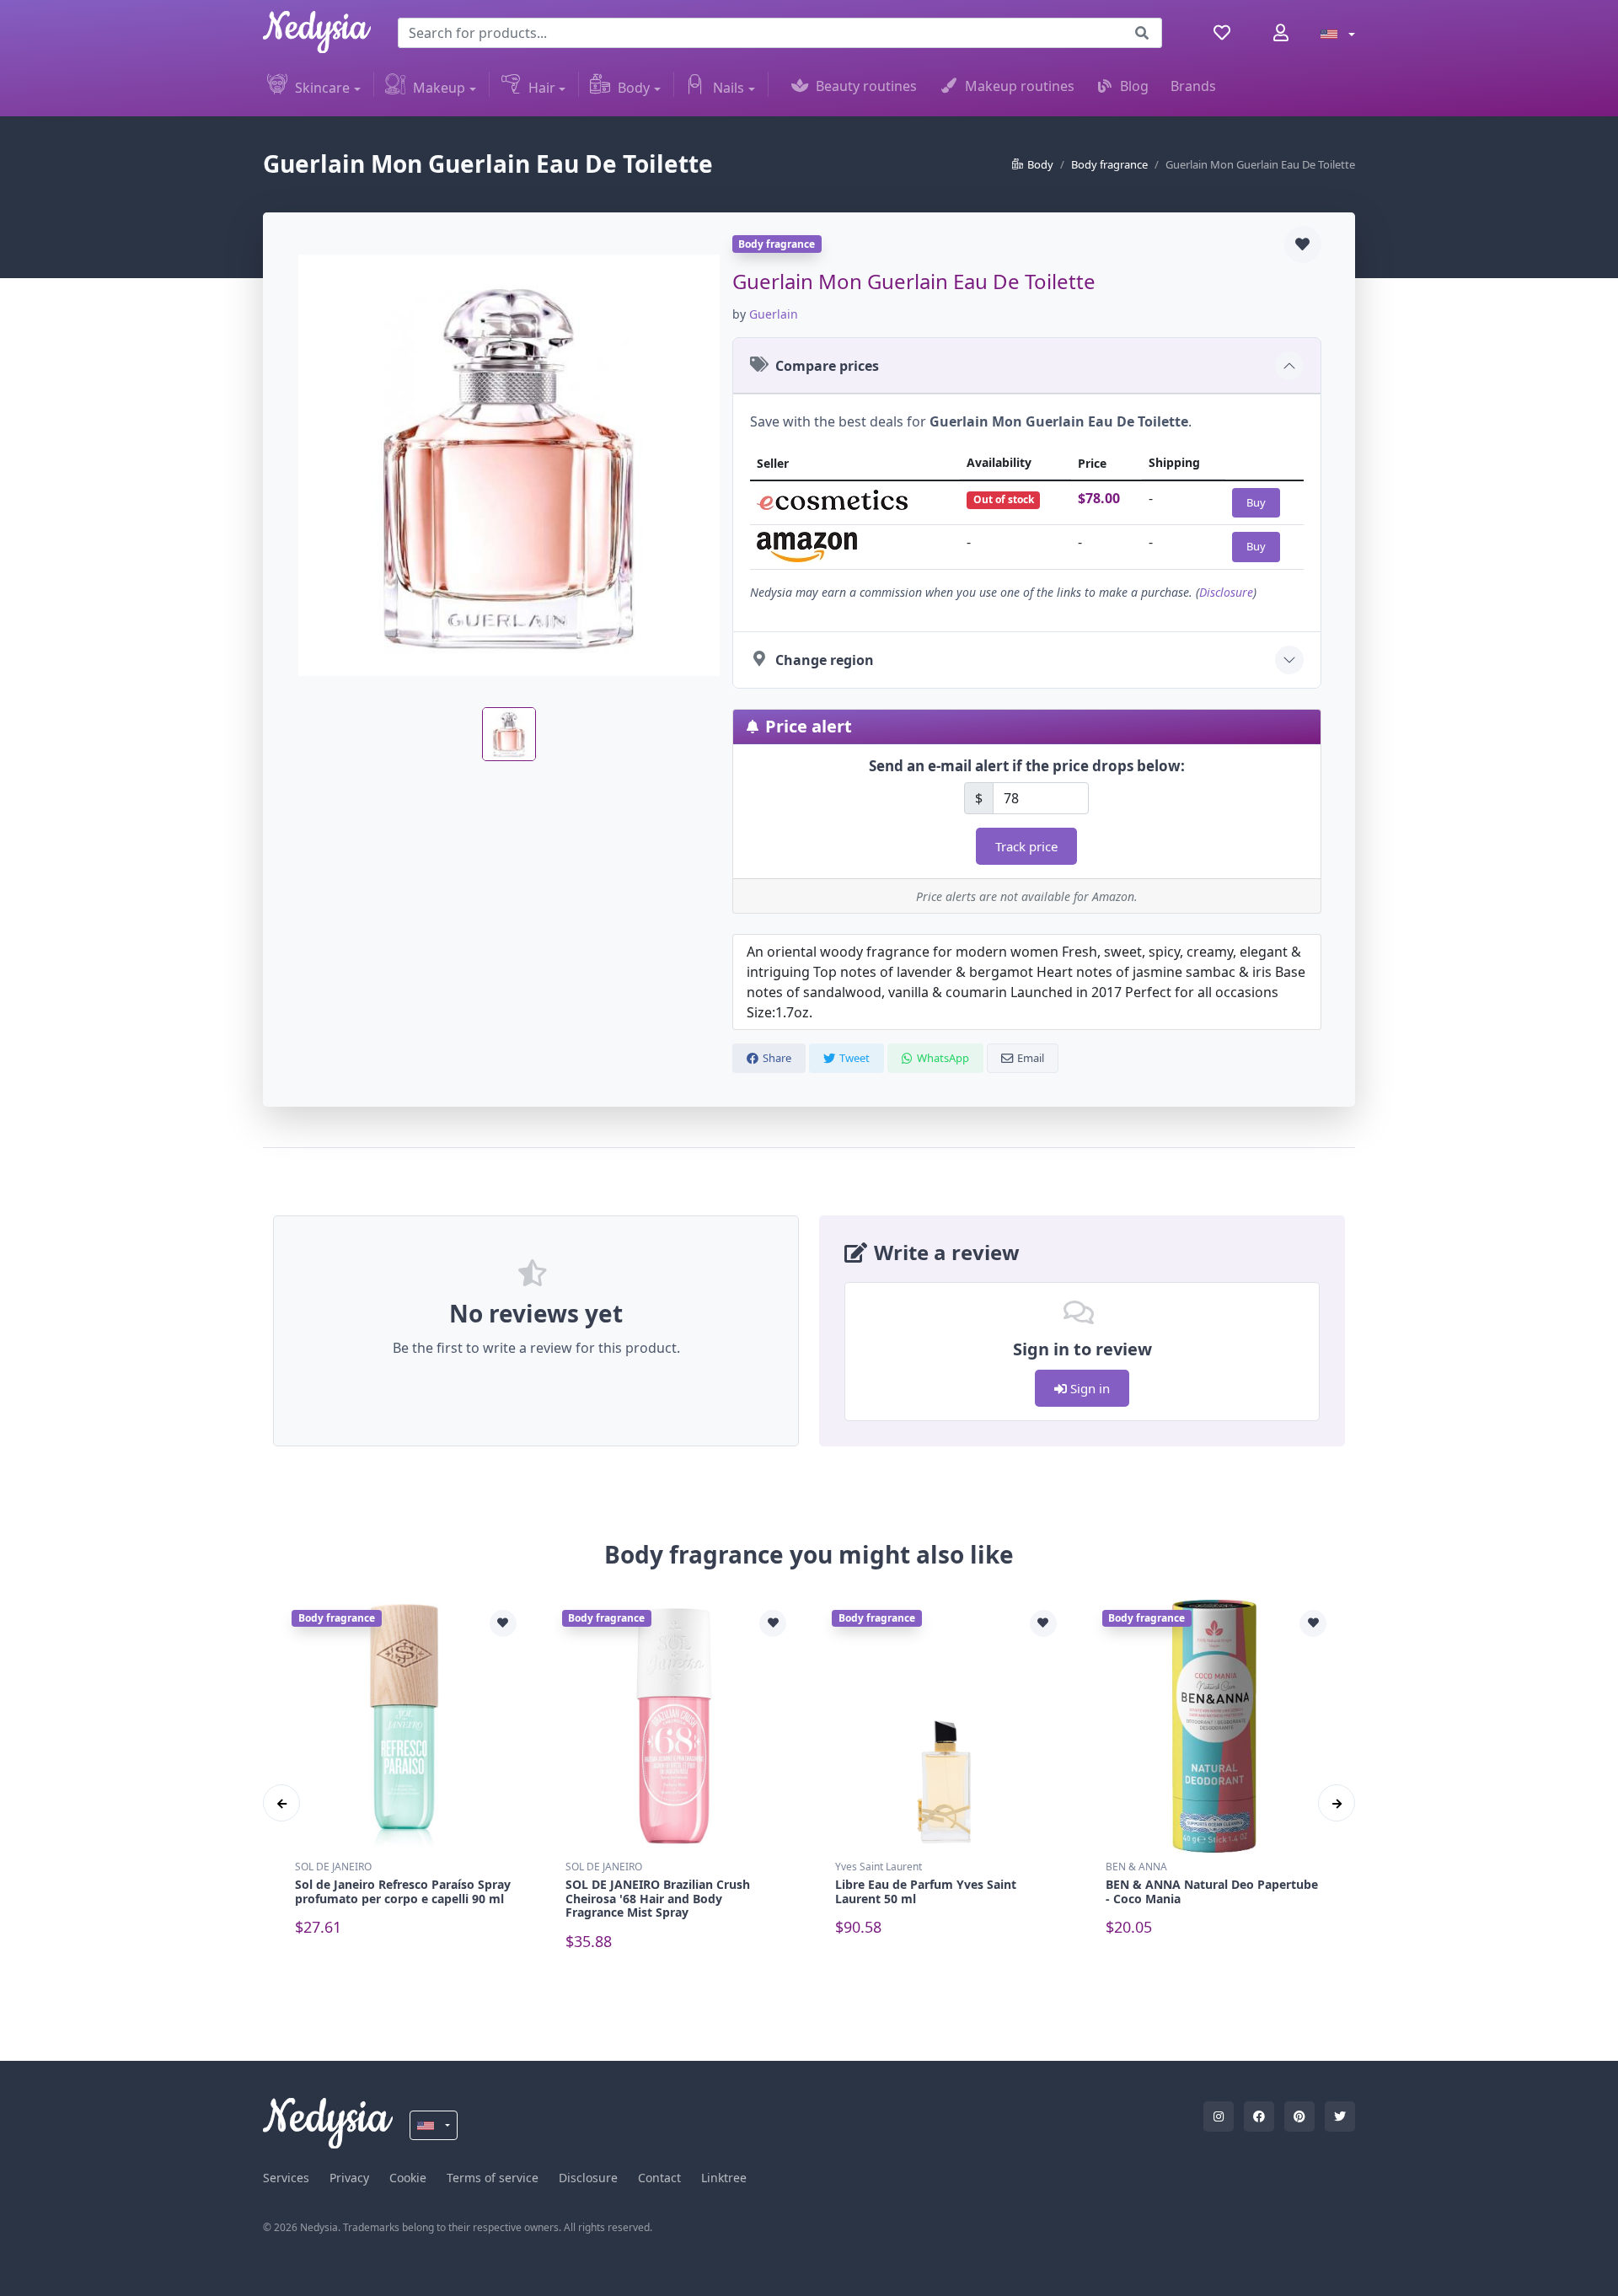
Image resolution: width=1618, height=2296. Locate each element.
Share (777, 1058)
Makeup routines (1020, 86)
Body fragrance (1109, 164)
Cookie (408, 2178)
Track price (1026, 846)
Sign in (1088, 1388)
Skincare (322, 88)
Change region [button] (825, 660)
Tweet (855, 1058)
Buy (1256, 502)
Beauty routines (866, 86)
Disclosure (1226, 592)
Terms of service (493, 2178)
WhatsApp (943, 1058)
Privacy (349, 2178)
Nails (729, 88)
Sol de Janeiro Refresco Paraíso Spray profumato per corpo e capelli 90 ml (403, 1891)
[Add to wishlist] (1303, 244)
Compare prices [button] (827, 366)
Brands (1193, 86)
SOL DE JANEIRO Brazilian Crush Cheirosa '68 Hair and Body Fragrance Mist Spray (658, 1899)
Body (634, 88)
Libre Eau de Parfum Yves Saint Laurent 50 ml (926, 1891)
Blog (1134, 86)
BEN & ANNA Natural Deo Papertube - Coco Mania (1212, 1891)
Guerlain (774, 314)
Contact (659, 2178)
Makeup (439, 88)
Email (1031, 1058)
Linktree (724, 2178)
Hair (542, 88)
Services (286, 2178)
